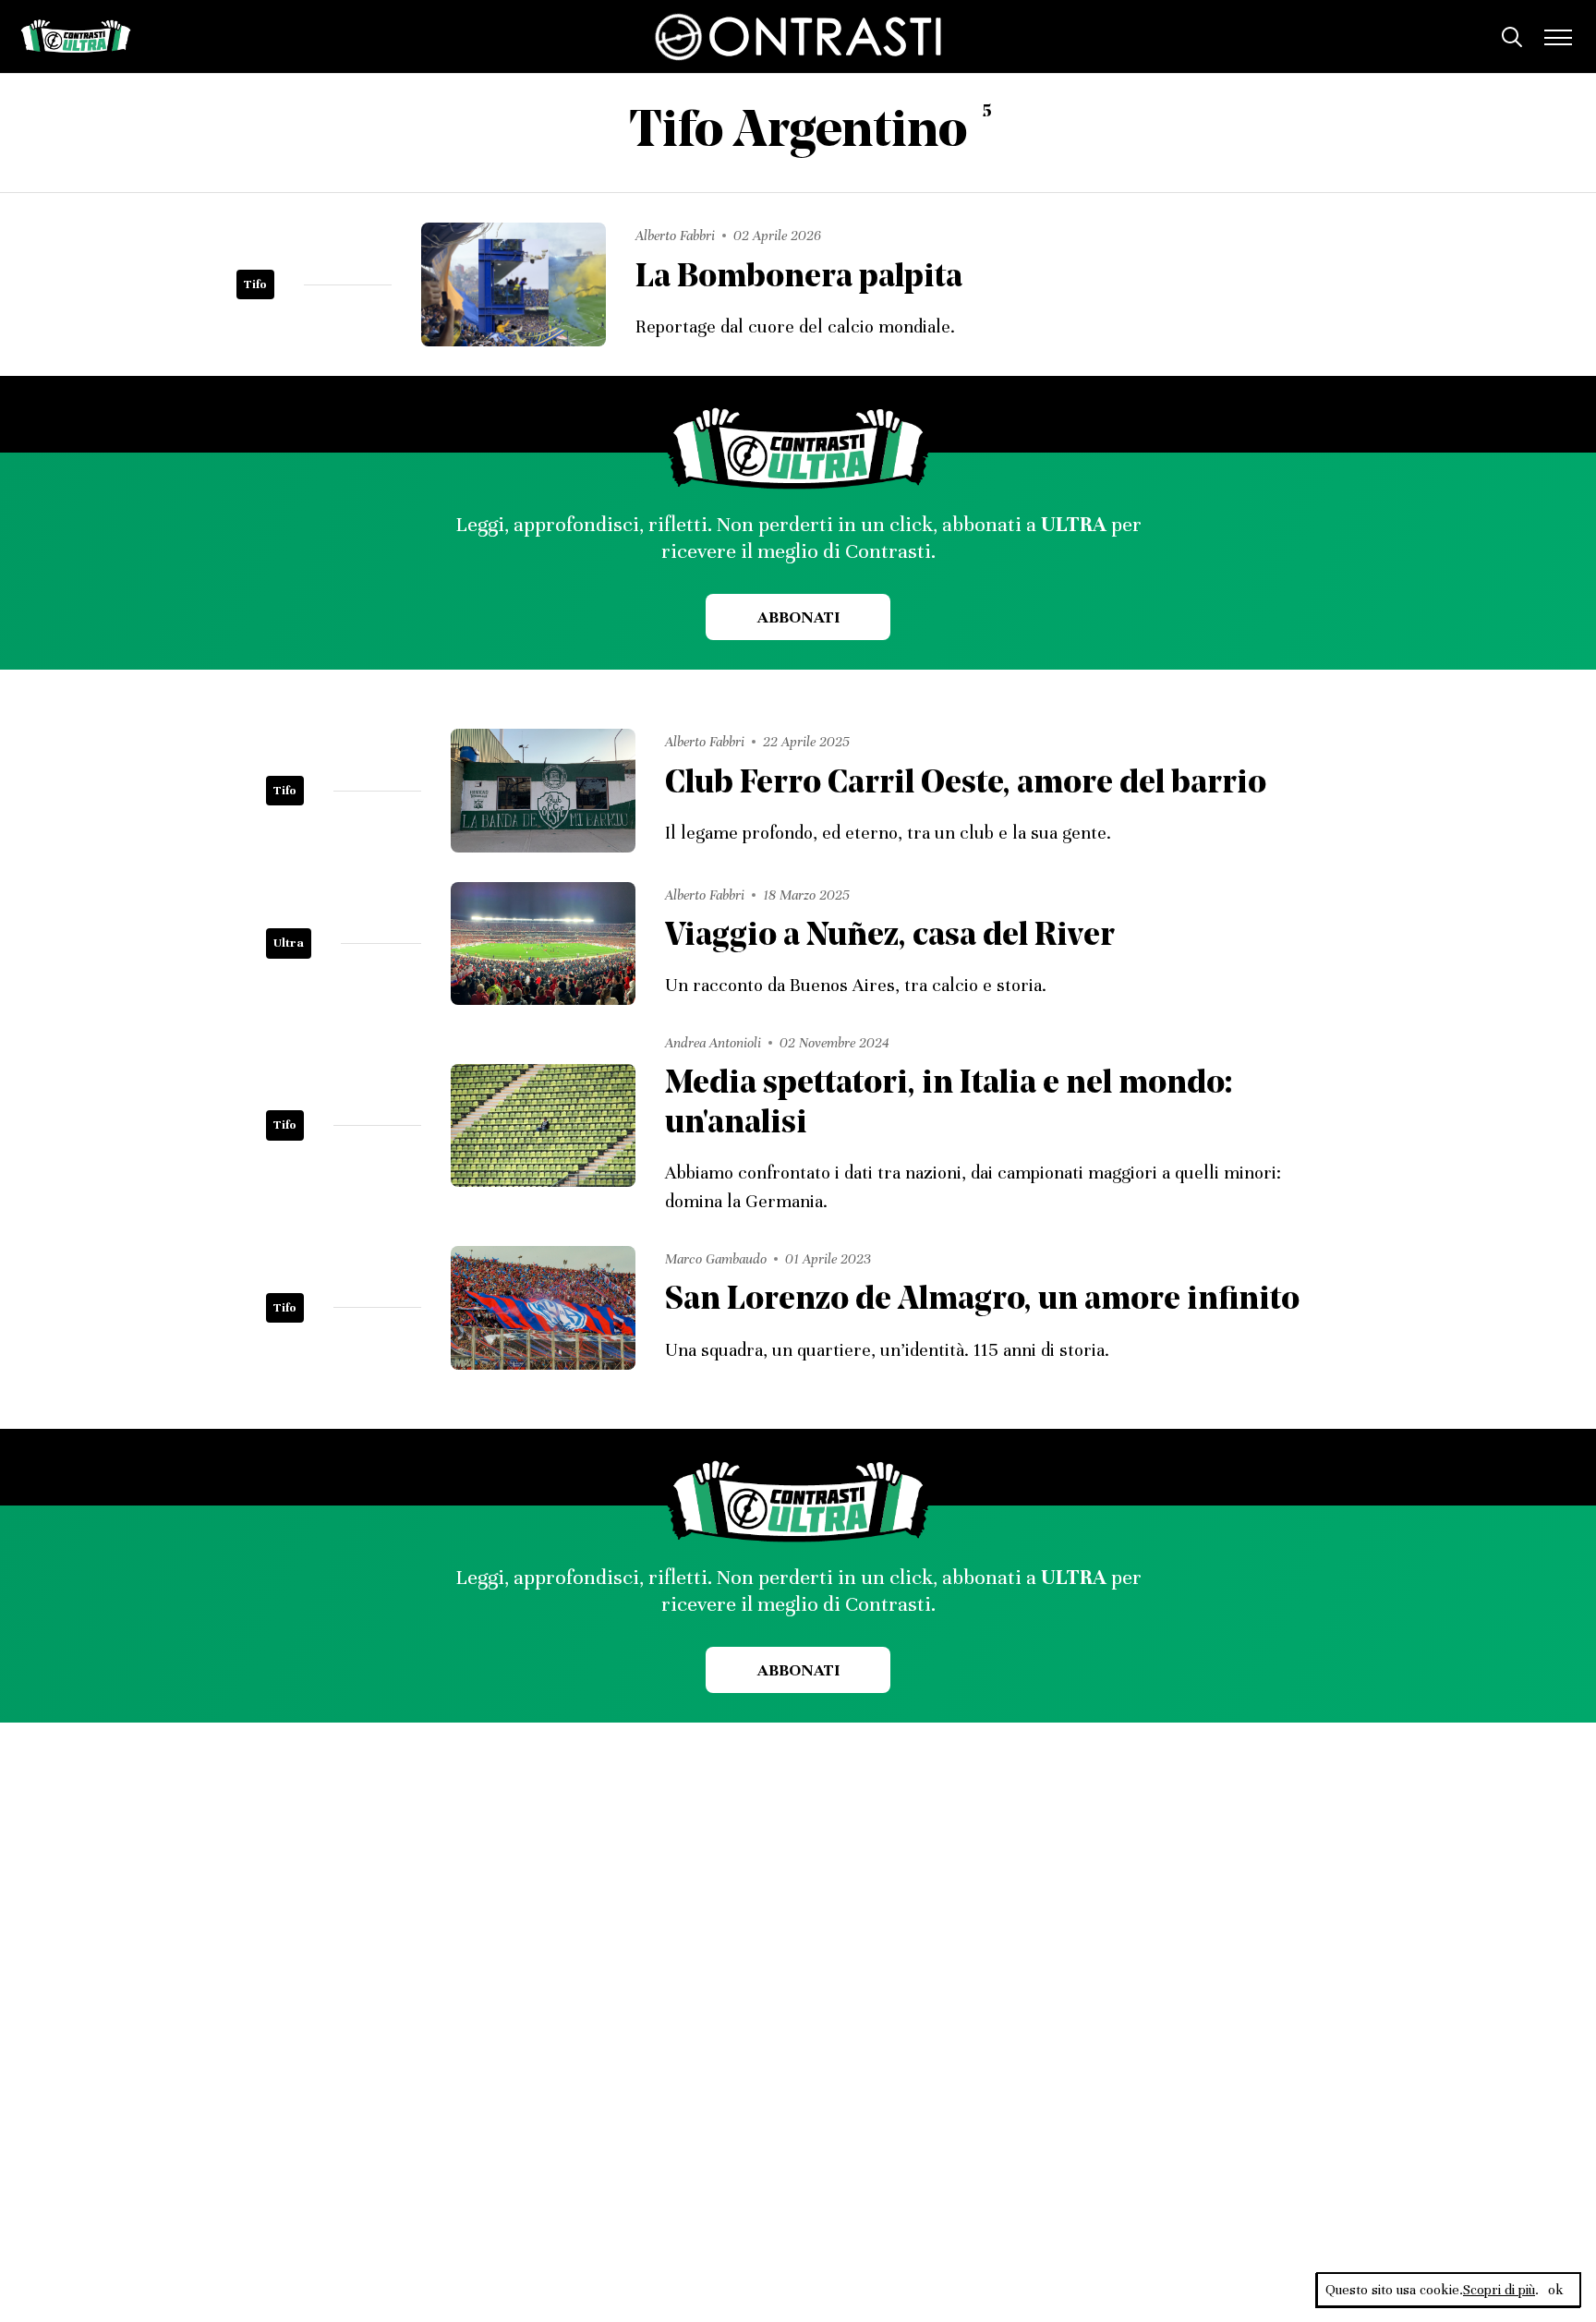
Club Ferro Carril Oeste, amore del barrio (966, 785)
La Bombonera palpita (799, 278)
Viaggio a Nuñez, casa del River (890, 937)
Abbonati (798, 617)
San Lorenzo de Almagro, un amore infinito (982, 1301)
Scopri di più (1499, 2290)
